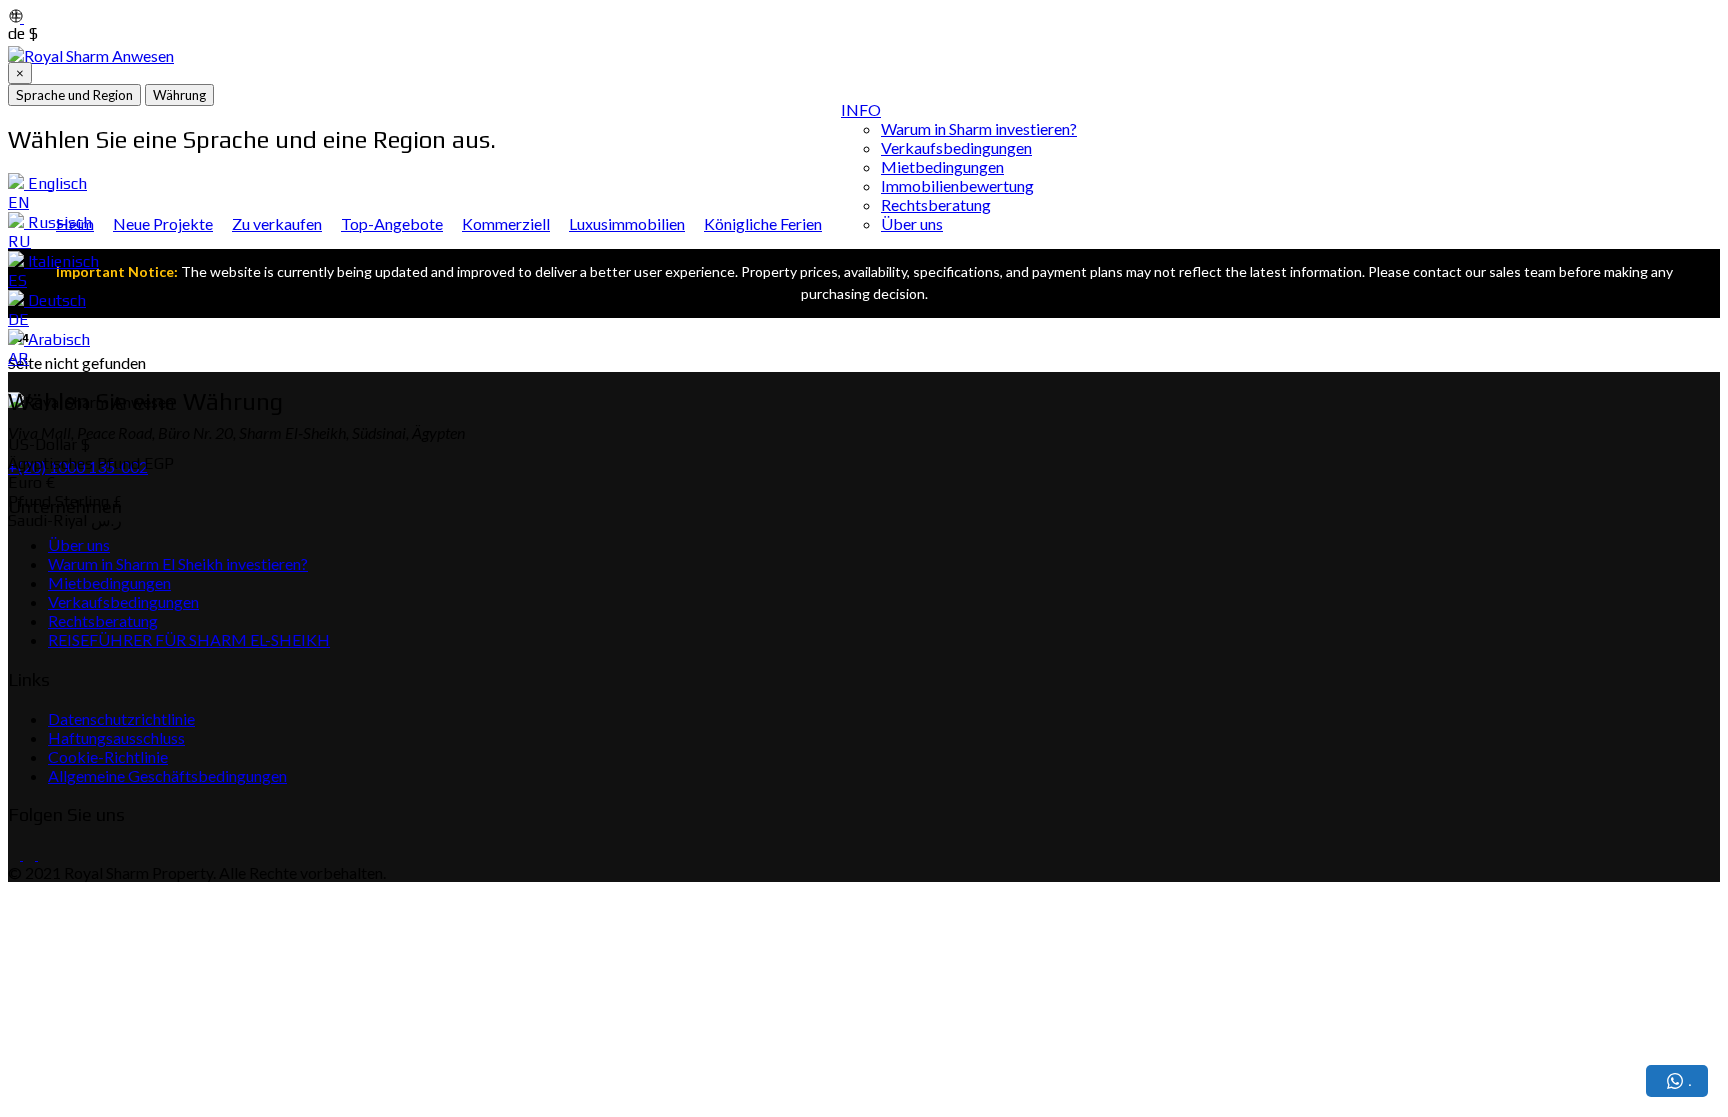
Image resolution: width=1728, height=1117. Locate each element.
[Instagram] (27, 853)
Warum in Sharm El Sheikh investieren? (178, 563)
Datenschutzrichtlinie (121, 718)
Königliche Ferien (763, 223)
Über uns (912, 223)
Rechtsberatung (936, 204)
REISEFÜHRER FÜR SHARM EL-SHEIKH (189, 639)
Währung (179, 95)
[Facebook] (14, 853)
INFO (861, 109)
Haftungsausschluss (116, 737)
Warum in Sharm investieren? (979, 128)
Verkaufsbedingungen (956, 147)
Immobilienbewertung (957, 185)
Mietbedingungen (942, 166)
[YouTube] (42, 853)
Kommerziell (506, 223)
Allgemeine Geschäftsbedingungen (167, 775)
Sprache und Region (74, 95)
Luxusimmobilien (627, 223)
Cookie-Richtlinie (108, 756)
